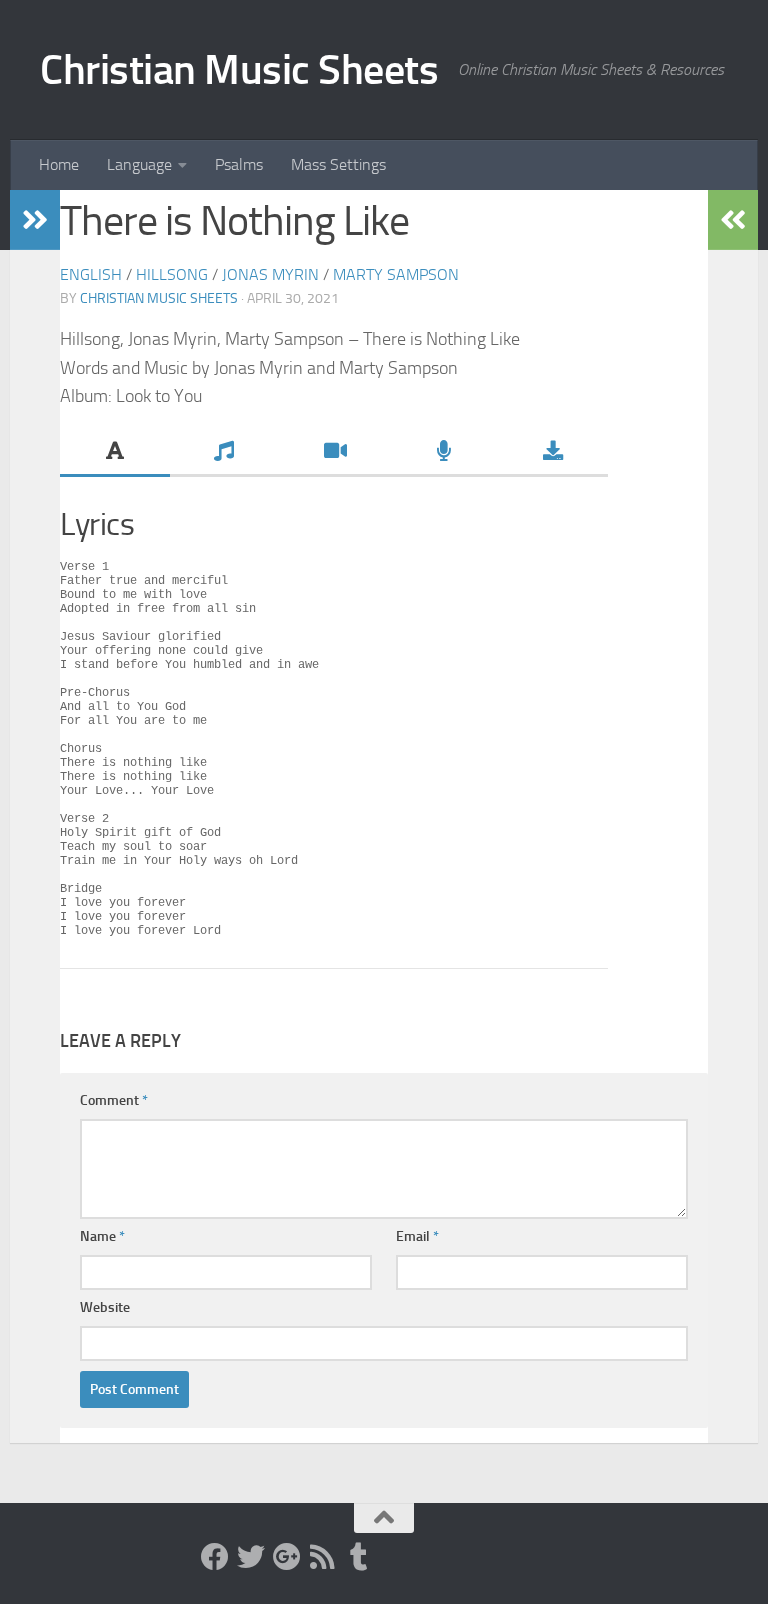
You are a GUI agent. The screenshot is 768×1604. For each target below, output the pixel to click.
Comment (114, 1100)
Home (59, 164)
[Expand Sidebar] (35, 220)
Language (139, 164)
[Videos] (334, 453)
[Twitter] (251, 1557)
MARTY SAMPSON (396, 274)
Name (102, 1236)
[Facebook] (215, 1557)
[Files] (553, 453)
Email (417, 1236)
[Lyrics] (115, 453)
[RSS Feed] (323, 1557)
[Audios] (444, 453)
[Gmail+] (287, 1557)
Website (105, 1307)
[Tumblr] (359, 1557)
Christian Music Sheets (239, 70)
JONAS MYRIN (270, 274)
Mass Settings (338, 164)
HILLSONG (172, 274)
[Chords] (225, 453)
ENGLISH (91, 274)
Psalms (239, 164)
